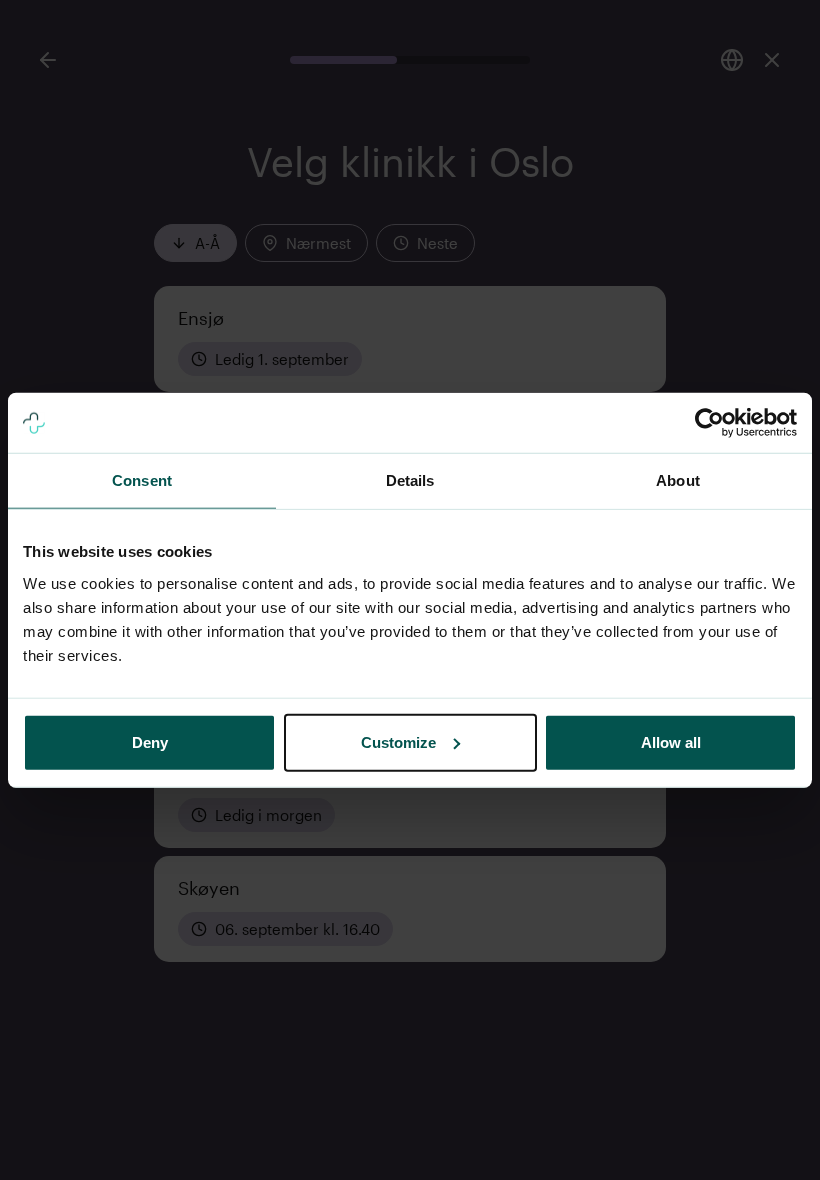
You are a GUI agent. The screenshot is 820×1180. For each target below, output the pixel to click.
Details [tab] (410, 480)
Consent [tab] (142, 480)
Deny (150, 741)
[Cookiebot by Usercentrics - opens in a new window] (709, 423)
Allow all (671, 741)
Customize (398, 741)
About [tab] (678, 480)
